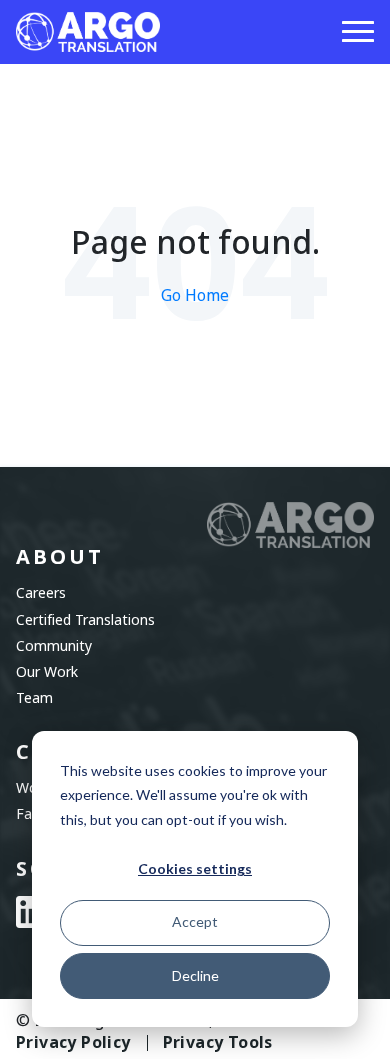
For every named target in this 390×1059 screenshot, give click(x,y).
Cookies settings (195, 868)
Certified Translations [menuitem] (85, 620)
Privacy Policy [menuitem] (73, 1043)
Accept (195, 921)
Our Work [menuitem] (47, 672)
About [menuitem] (60, 558)
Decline (195, 975)
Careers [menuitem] (41, 593)
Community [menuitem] (54, 646)
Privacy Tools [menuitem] (218, 1043)
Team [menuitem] (34, 698)
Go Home (195, 295)
